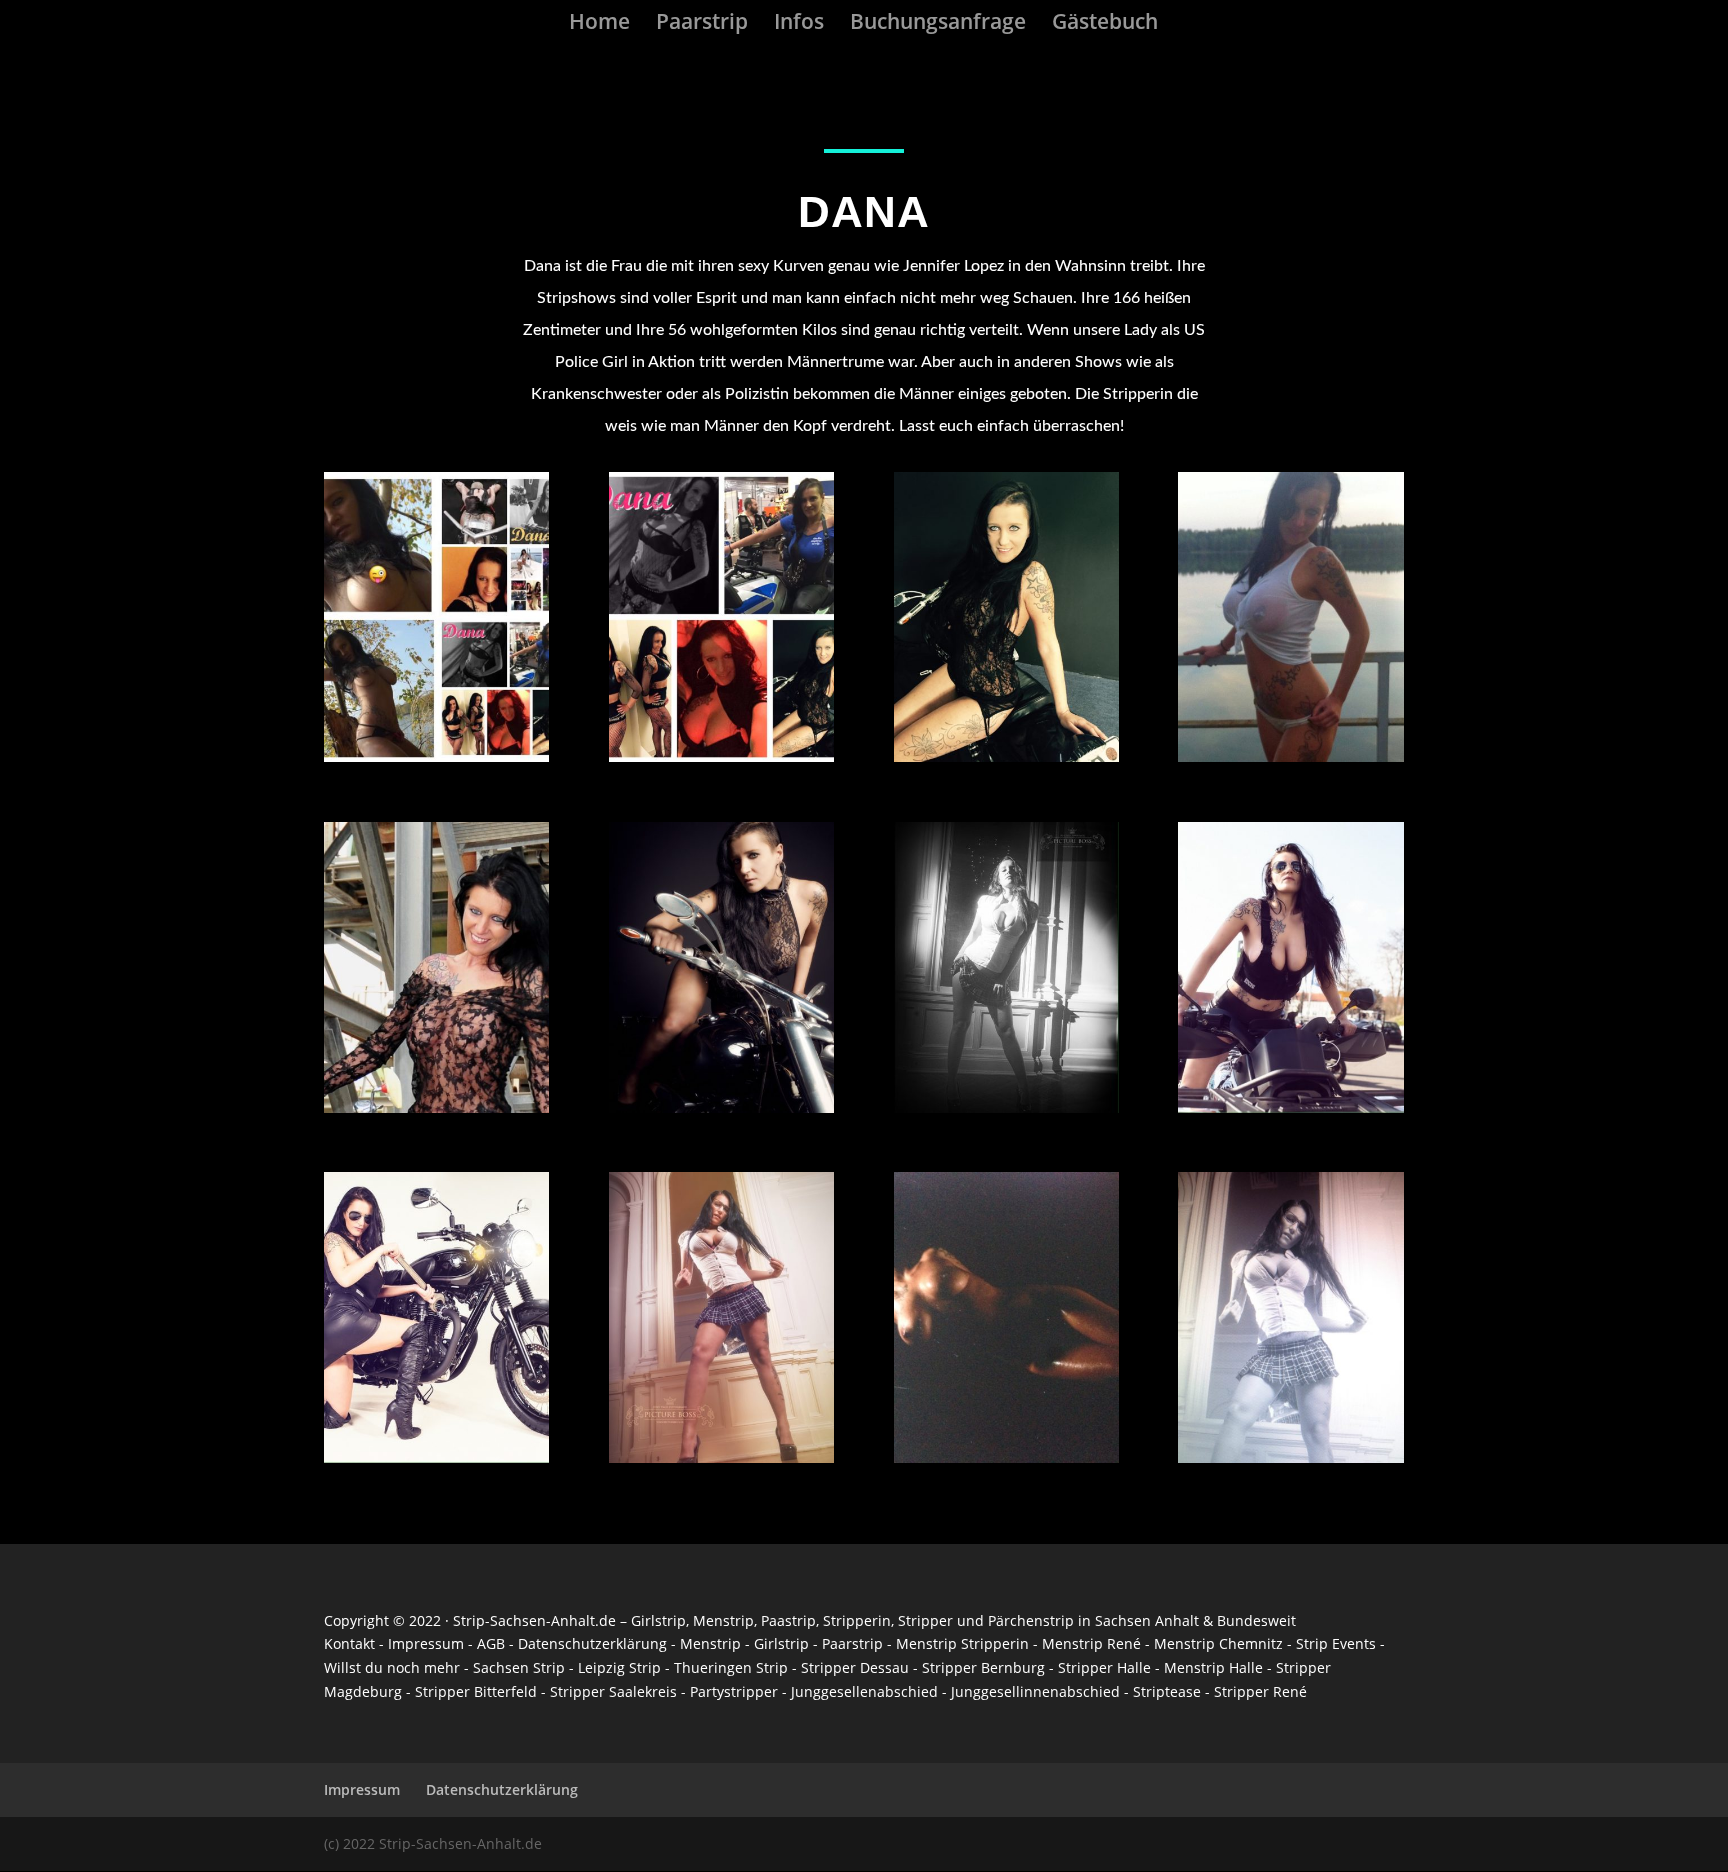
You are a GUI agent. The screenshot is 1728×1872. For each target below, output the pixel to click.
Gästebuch (1105, 24)
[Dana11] (1006, 756)
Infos (799, 24)
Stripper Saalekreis (613, 1691)
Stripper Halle (1104, 1667)
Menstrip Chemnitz (1218, 1643)
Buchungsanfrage (938, 24)
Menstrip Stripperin (962, 1643)
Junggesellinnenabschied (1035, 1691)
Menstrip (723, 1620)
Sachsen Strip (519, 1667)
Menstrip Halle (1215, 1667)
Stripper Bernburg (983, 1667)
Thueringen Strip (731, 1667)
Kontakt (349, 1643)
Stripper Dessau (855, 1667)
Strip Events (1336, 1643)
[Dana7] (1006, 1107)
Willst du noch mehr (392, 1667)
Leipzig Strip (619, 1667)
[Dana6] (1290, 1107)
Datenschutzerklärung (592, 1643)
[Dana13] (436, 756)
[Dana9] (436, 1107)
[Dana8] (721, 1107)
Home (599, 24)
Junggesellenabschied (864, 1691)
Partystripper (734, 1691)
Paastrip (788, 1620)
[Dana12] (721, 756)
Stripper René (1260, 1691)
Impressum (426, 1643)
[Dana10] (1290, 756)
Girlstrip (658, 1620)
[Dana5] (436, 1457)
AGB (491, 1643)
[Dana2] (1006, 1457)
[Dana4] (721, 1457)
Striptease (1167, 1691)
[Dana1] (1290, 1457)
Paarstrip (702, 24)
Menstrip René (1091, 1643)
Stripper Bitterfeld (476, 1691)
